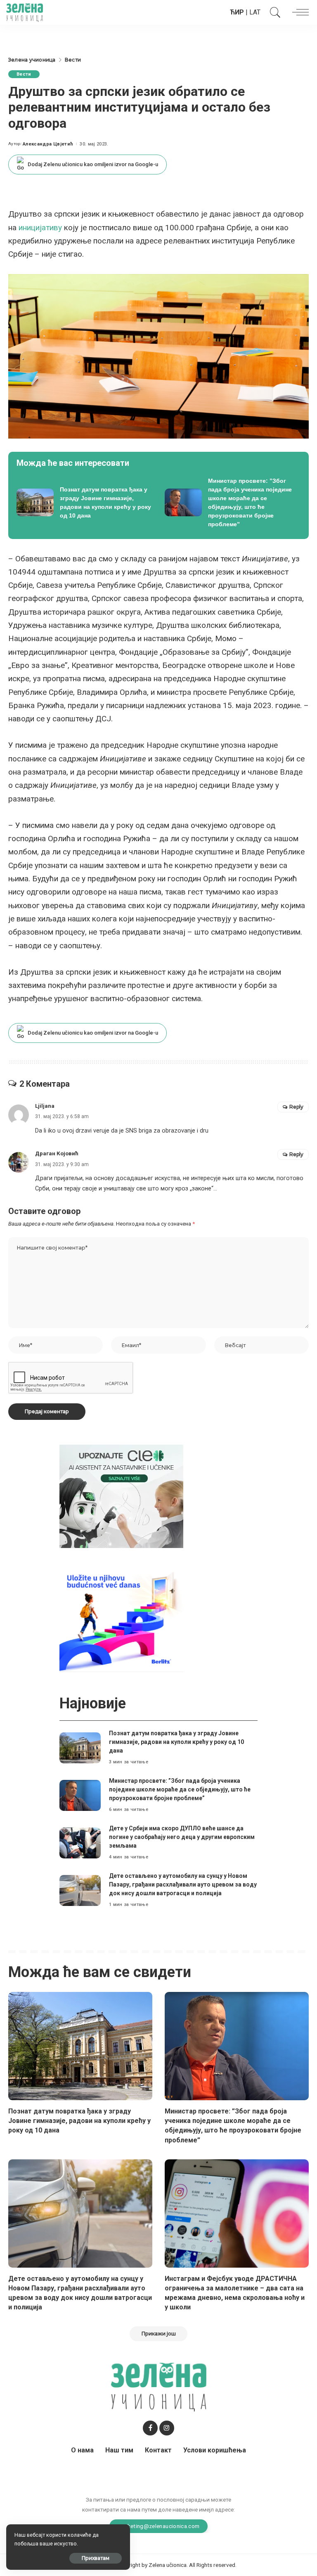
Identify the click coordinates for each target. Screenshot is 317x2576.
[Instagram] (167, 2428)
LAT (255, 12)
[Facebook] (150, 2428)
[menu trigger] (298, 12)
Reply (296, 1107)
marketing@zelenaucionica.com (159, 2526)
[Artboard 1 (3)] (121, 1496)
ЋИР (237, 12)
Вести (24, 74)
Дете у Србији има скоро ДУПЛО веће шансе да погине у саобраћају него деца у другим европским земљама (182, 1837)
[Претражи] (273, 12)
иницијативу (40, 228)
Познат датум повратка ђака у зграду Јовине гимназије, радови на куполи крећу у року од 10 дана (176, 1742)
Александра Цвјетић (48, 144)
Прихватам (96, 2558)
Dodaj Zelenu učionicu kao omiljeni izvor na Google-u (93, 164)
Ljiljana (45, 1106)
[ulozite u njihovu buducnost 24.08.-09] (121, 1620)
